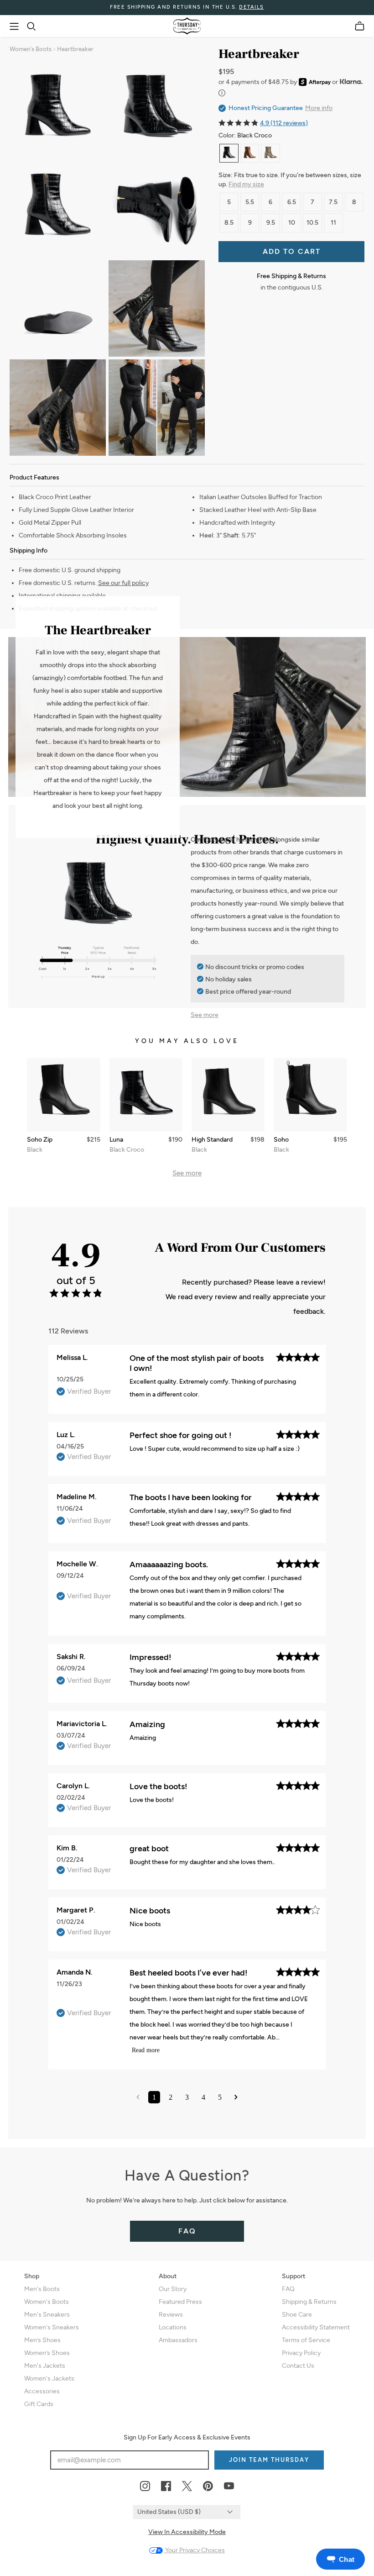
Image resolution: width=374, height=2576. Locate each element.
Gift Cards (39, 2404)
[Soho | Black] (310, 1095)
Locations (173, 2327)
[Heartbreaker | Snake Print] (270, 153)
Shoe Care (297, 2315)
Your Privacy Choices (194, 2550)
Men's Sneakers (47, 2315)
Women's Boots (31, 49)
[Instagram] (145, 2486)
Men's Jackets (45, 2366)
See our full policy (123, 583)
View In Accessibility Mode (187, 2532)
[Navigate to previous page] (138, 2097)
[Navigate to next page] (236, 2097)
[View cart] (360, 26)
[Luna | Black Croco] (146, 1095)
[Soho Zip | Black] (63, 1095)
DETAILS (252, 7)
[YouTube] (229, 2486)
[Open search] (31, 26)
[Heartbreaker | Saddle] (250, 153)
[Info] (222, 93)
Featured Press (180, 2302)
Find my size (246, 184)
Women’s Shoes (47, 2353)
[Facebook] (166, 2486)
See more (205, 1015)
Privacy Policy (301, 2353)
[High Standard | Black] (228, 1095)
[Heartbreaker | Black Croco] (229, 153)
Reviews (171, 2315)
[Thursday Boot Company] (187, 26)
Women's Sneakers (52, 2327)
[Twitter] (187, 2486)
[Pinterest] (208, 2486)
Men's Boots (42, 2289)
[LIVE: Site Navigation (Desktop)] (14, 26)
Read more (146, 2050)
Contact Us (298, 2366)
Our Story (173, 2289)
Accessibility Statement (316, 2327)
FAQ (187, 2231)
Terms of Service (306, 2340)
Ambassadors (178, 2340)
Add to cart (292, 251)
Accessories (42, 2391)
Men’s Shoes (42, 2340)
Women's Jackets (49, 2378)
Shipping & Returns (309, 2302)
